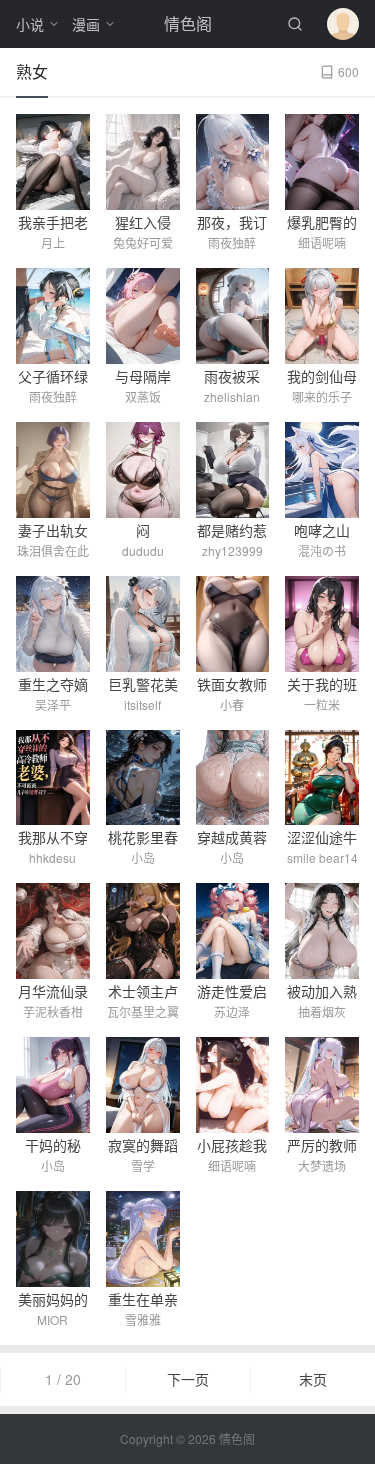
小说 (30, 24)
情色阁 (188, 23)
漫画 (86, 24)
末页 (313, 1379)
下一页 (188, 1379)
